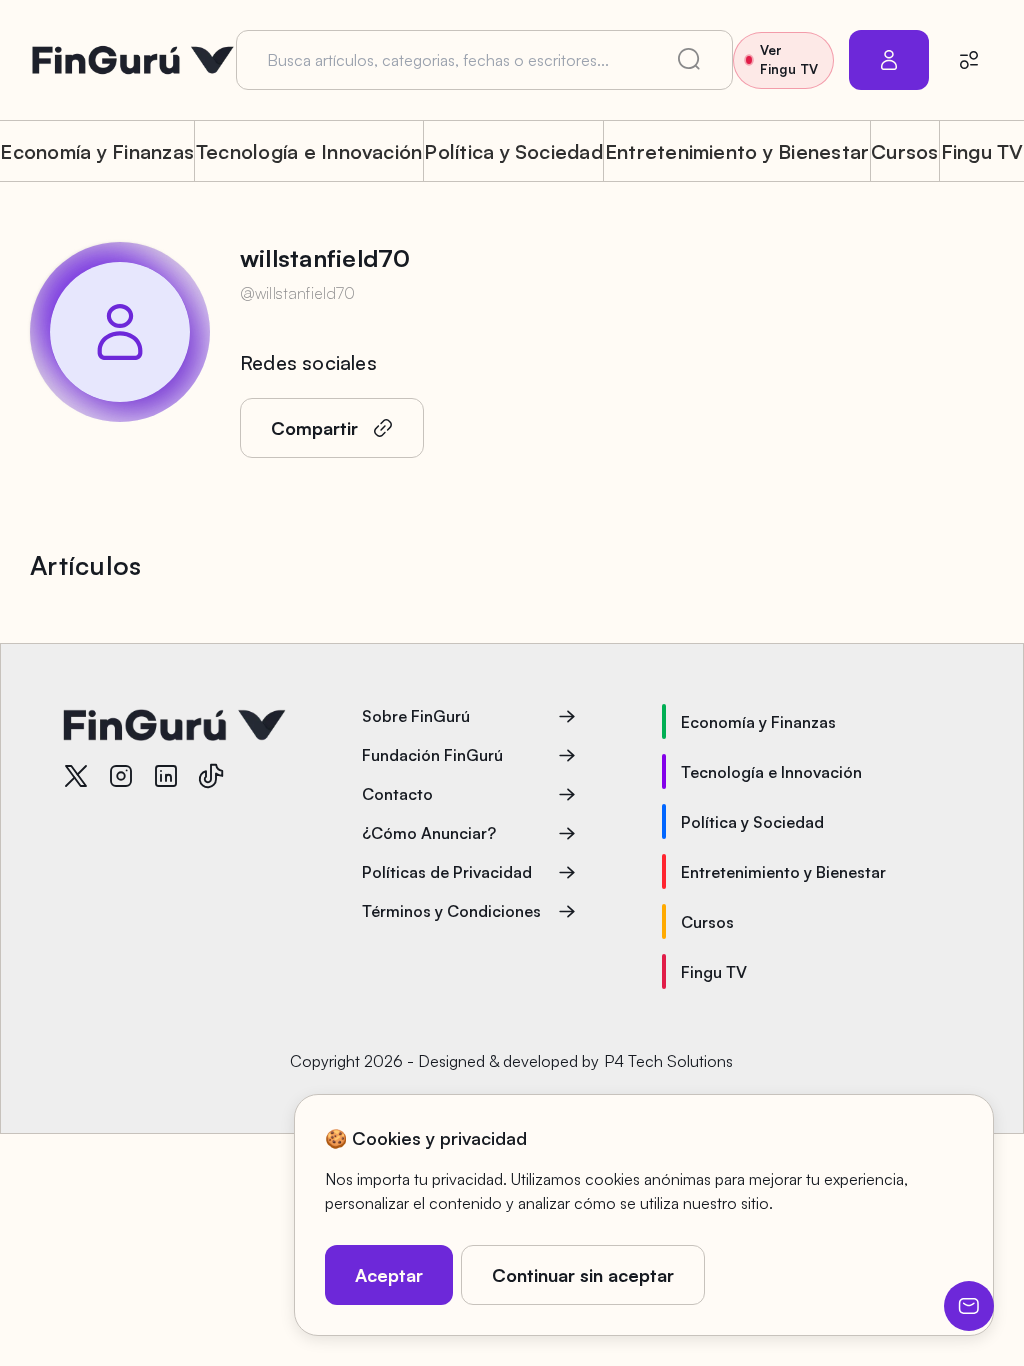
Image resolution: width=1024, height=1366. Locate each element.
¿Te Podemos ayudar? (969, 1306)
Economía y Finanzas (97, 151)
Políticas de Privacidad (447, 872)
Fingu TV (982, 151)
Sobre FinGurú (416, 716)
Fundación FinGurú (432, 755)
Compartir (314, 428)
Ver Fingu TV (789, 60)
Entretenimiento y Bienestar (737, 151)
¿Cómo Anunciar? (429, 833)
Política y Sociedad (513, 151)
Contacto (397, 794)
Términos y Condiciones (451, 911)
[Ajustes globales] (969, 60)
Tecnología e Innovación (309, 151)
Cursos (904, 151)
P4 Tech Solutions (668, 1061)
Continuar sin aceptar (583, 1275)
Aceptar (389, 1275)
